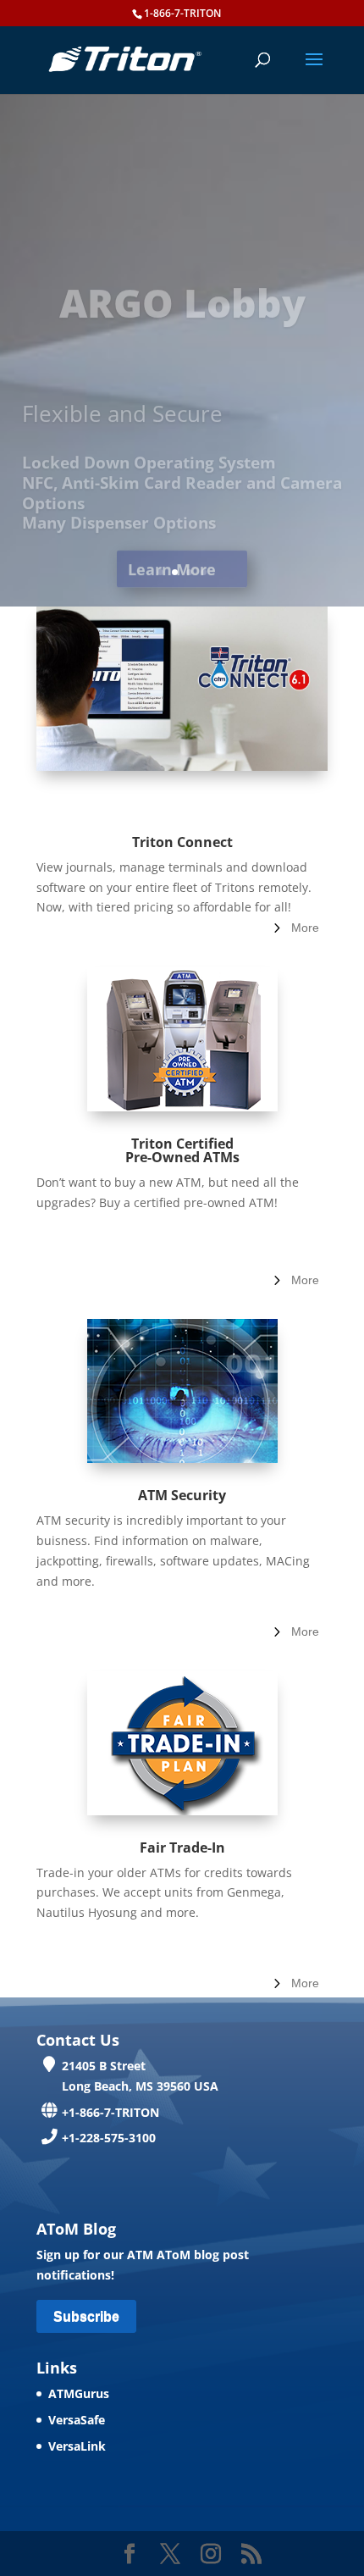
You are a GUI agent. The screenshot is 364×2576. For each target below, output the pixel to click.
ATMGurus (79, 2393)
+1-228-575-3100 (109, 2138)
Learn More (172, 537)
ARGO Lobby (182, 270)
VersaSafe (77, 2420)
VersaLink (77, 2446)
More (305, 928)
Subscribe (86, 2316)
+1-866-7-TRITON (110, 2112)
